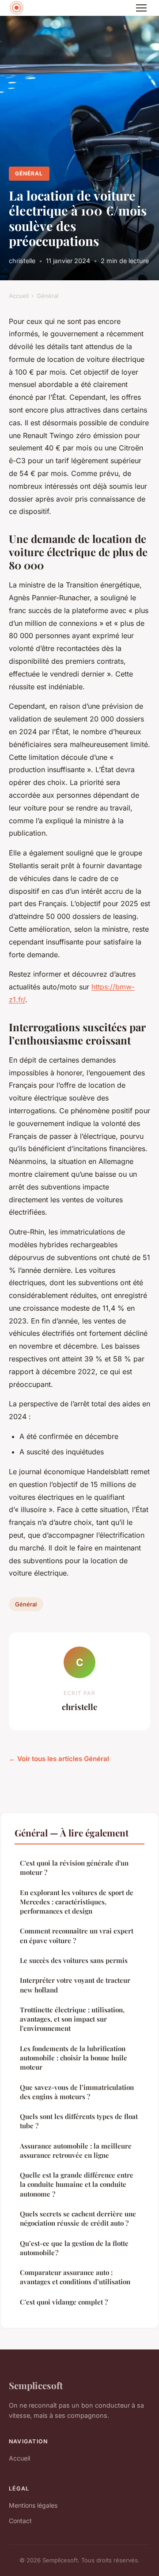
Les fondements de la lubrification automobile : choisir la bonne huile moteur (74, 2058)
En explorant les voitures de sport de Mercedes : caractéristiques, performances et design (77, 1902)
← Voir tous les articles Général (59, 1759)
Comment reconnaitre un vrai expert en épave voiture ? (77, 1935)
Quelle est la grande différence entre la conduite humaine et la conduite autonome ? (77, 2184)
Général (29, 173)
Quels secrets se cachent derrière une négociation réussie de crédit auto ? (78, 2218)
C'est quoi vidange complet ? (64, 2302)
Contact (20, 2521)
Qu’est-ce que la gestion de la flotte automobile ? (74, 2248)
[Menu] (141, 8)
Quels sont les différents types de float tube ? (79, 2121)
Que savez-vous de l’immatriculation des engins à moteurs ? (77, 2092)
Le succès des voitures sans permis (74, 1960)
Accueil (19, 296)
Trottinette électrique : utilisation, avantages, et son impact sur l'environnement (72, 2019)
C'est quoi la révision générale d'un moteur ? (74, 1868)
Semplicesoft (36, 2385)
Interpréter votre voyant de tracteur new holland (75, 1985)
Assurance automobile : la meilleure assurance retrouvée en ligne (76, 2150)
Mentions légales (33, 2505)
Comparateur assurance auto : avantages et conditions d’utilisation (75, 2277)
